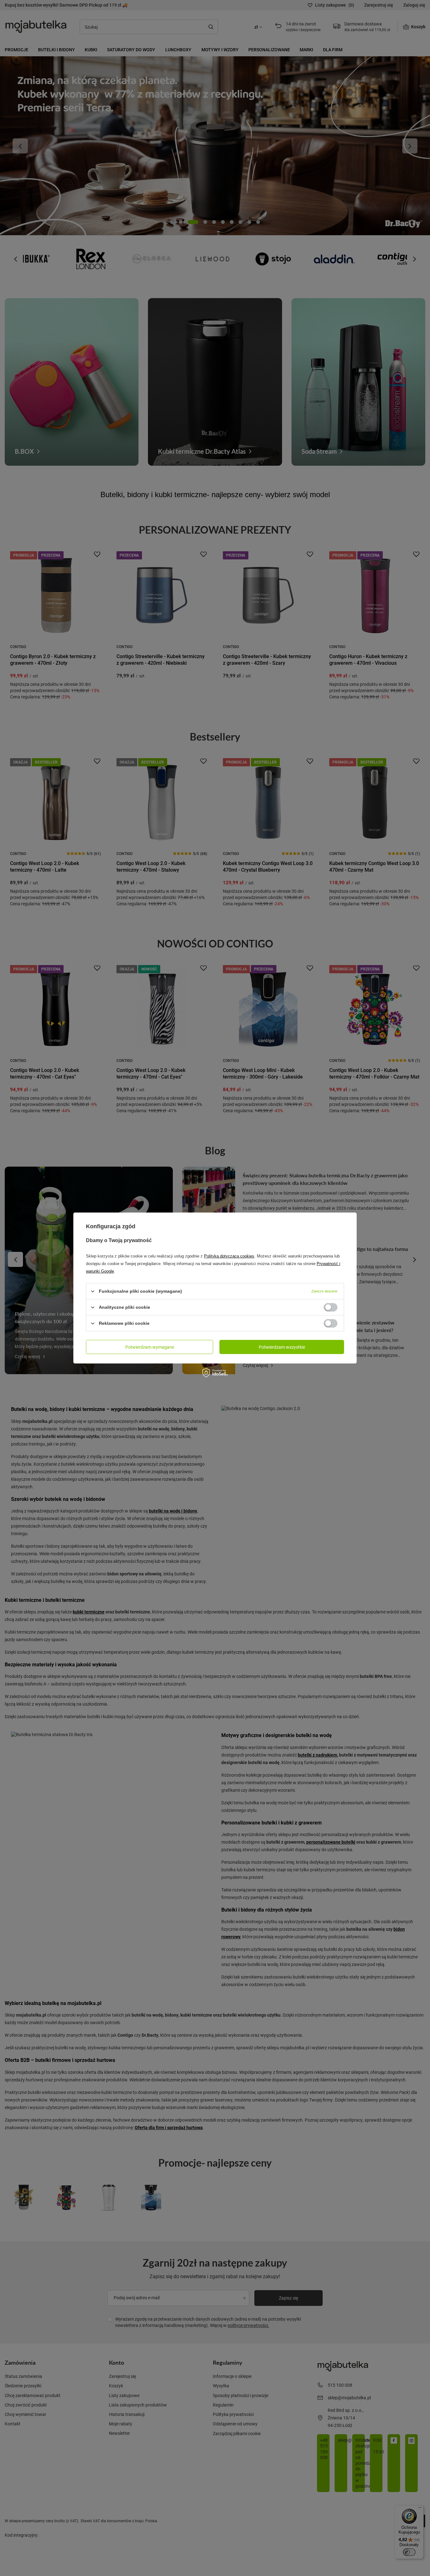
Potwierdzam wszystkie (282, 1347)
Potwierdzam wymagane (150, 1347)
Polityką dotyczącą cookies (229, 1256)
